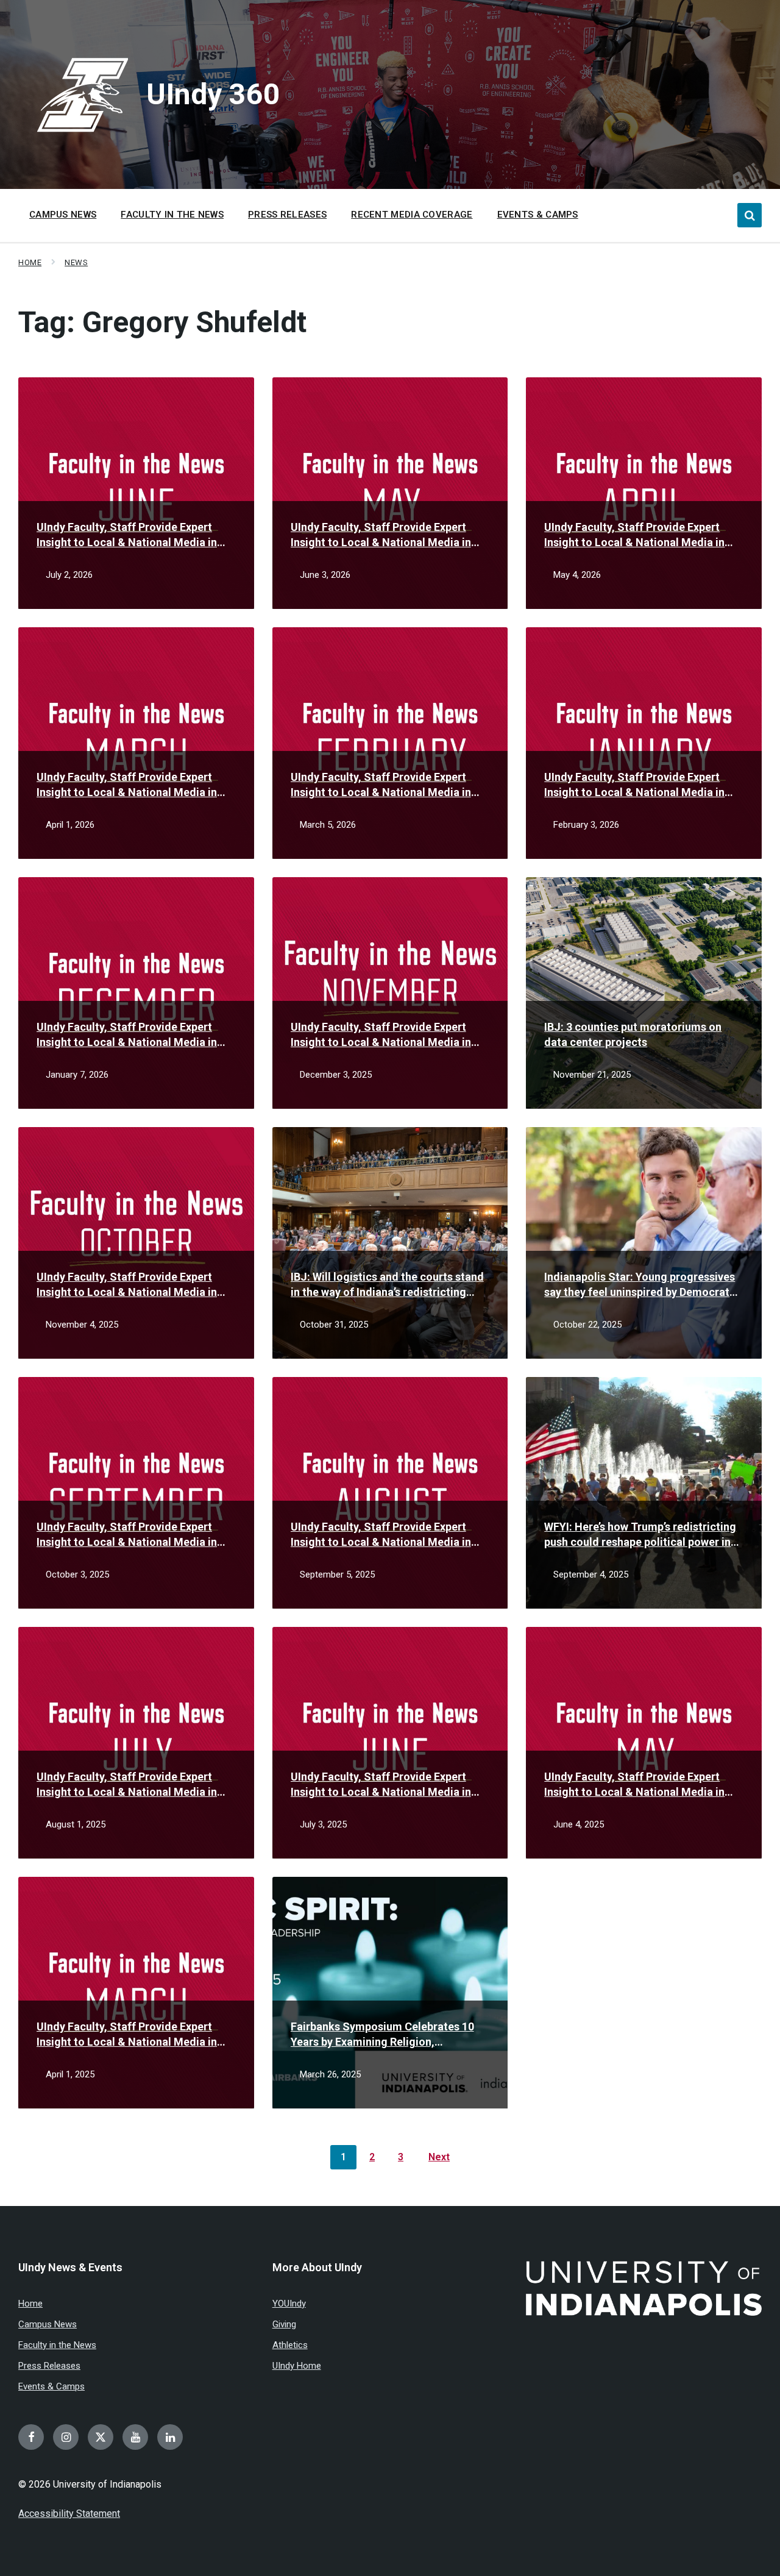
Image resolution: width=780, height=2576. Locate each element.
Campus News (48, 2324)
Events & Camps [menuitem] (538, 215)
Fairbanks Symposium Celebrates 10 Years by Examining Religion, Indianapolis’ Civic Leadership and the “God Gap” (386, 2035)
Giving (284, 2324)
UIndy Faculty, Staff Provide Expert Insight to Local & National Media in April (634, 535)
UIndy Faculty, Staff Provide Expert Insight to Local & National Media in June (127, 535)
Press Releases (49, 2366)
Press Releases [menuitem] (287, 215)
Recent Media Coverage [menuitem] (412, 215)
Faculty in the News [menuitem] (172, 215)
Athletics (290, 2345)
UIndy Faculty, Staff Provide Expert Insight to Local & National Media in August (381, 1535)
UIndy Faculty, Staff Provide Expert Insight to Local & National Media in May (381, 535)
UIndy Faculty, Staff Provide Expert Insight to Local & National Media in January (634, 785)
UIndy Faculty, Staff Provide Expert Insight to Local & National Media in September (127, 1535)
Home (30, 262)
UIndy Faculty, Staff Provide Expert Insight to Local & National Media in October (127, 1285)
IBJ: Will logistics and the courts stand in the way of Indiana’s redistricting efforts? (387, 1285)
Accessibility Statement (69, 2514)
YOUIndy (289, 2304)
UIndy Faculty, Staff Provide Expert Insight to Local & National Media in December (127, 1035)
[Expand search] (750, 215)
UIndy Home (297, 2366)
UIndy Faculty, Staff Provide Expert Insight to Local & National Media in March (127, 785)
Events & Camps (51, 2386)
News (76, 262)
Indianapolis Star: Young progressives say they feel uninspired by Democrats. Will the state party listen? (641, 1285)
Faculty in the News (57, 2345)
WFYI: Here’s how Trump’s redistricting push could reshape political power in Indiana (640, 1535)
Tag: (162, 322)
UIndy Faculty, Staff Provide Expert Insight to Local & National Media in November (381, 1035)
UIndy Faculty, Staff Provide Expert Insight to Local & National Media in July (127, 1785)
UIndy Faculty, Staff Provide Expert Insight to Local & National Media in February (381, 785)
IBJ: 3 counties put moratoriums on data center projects (633, 1034)
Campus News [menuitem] (63, 215)
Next (439, 2157)
